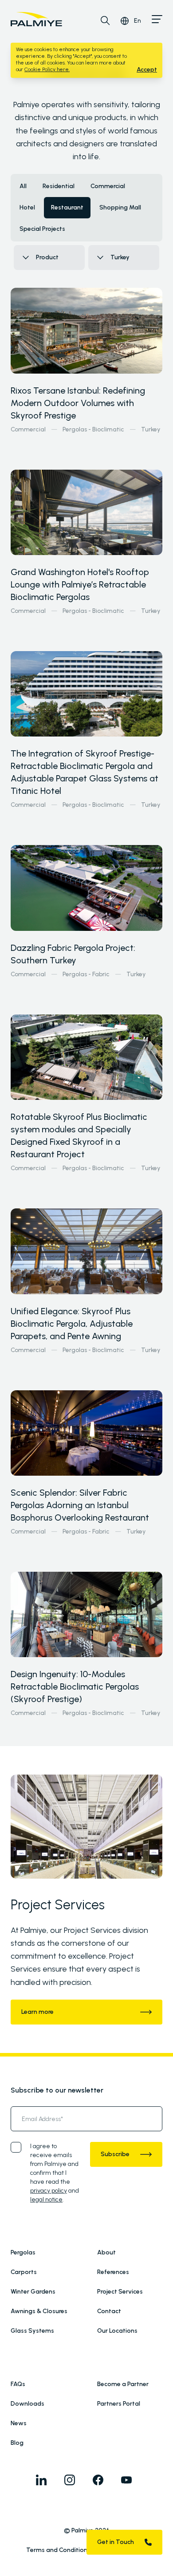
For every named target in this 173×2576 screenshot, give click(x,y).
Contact (109, 2311)
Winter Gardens (33, 2292)
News (19, 2423)
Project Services (120, 2292)
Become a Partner (123, 2384)
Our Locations (117, 2331)
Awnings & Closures (39, 2311)
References (113, 2272)
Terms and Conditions (58, 2550)
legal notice (46, 2200)
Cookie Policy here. (47, 69)
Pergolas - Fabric (86, 974)
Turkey (151, 429)
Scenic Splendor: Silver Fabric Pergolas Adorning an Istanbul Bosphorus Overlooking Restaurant (80, 1505)
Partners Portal (119, 2404)
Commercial (28, 429)
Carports (24, 2272)
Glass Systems (32, 2331)
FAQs (18, 2384)
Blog (17, 2443)
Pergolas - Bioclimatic (93, 429)
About (106, 2252)
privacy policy (49, 2191)
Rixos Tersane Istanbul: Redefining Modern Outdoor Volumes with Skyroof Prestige (78, 403)
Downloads (28, 2404)
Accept (147, 70)
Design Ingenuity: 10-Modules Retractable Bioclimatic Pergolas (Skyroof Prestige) (75, 1686)
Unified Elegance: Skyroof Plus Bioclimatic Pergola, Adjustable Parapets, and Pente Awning (72, 1324)
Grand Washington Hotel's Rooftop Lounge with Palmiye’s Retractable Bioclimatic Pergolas (80, 584)
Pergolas (23, 2252)
